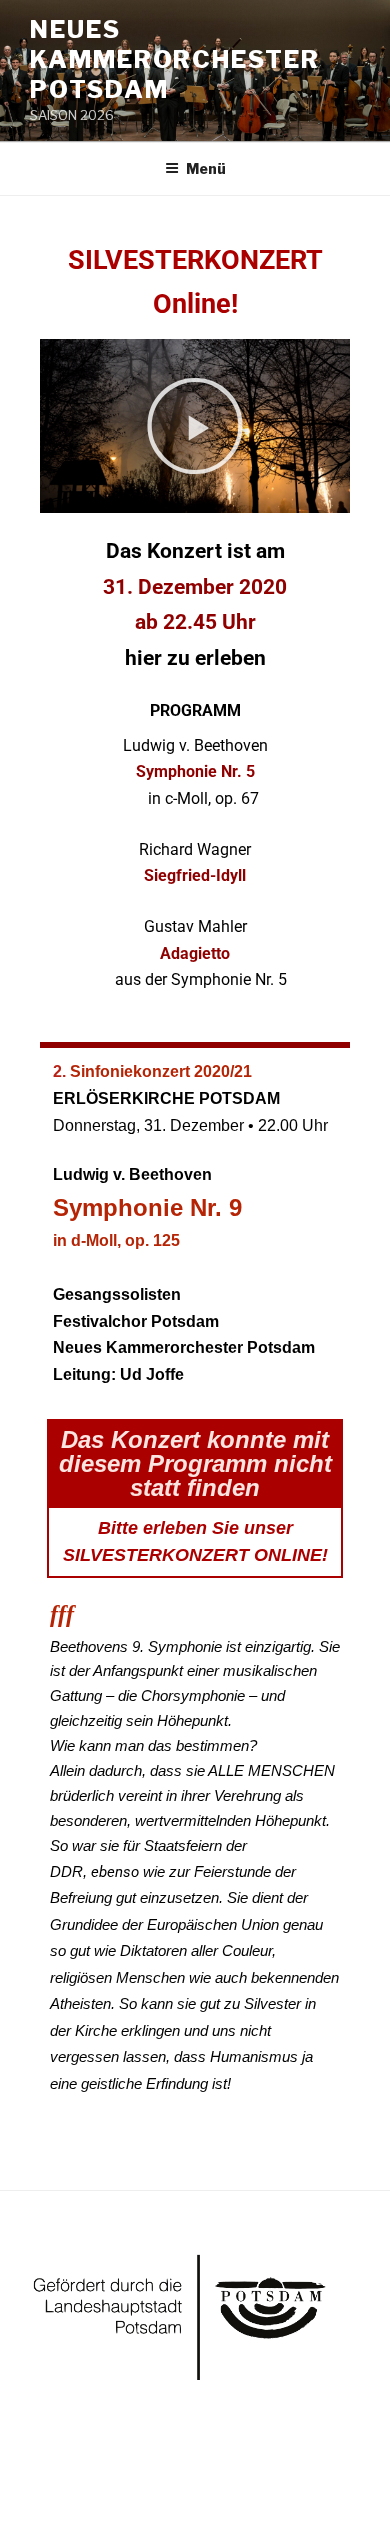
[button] (195, 426)
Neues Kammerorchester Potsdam (175, 59)
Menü (206, 168)
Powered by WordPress (108, 2477)
